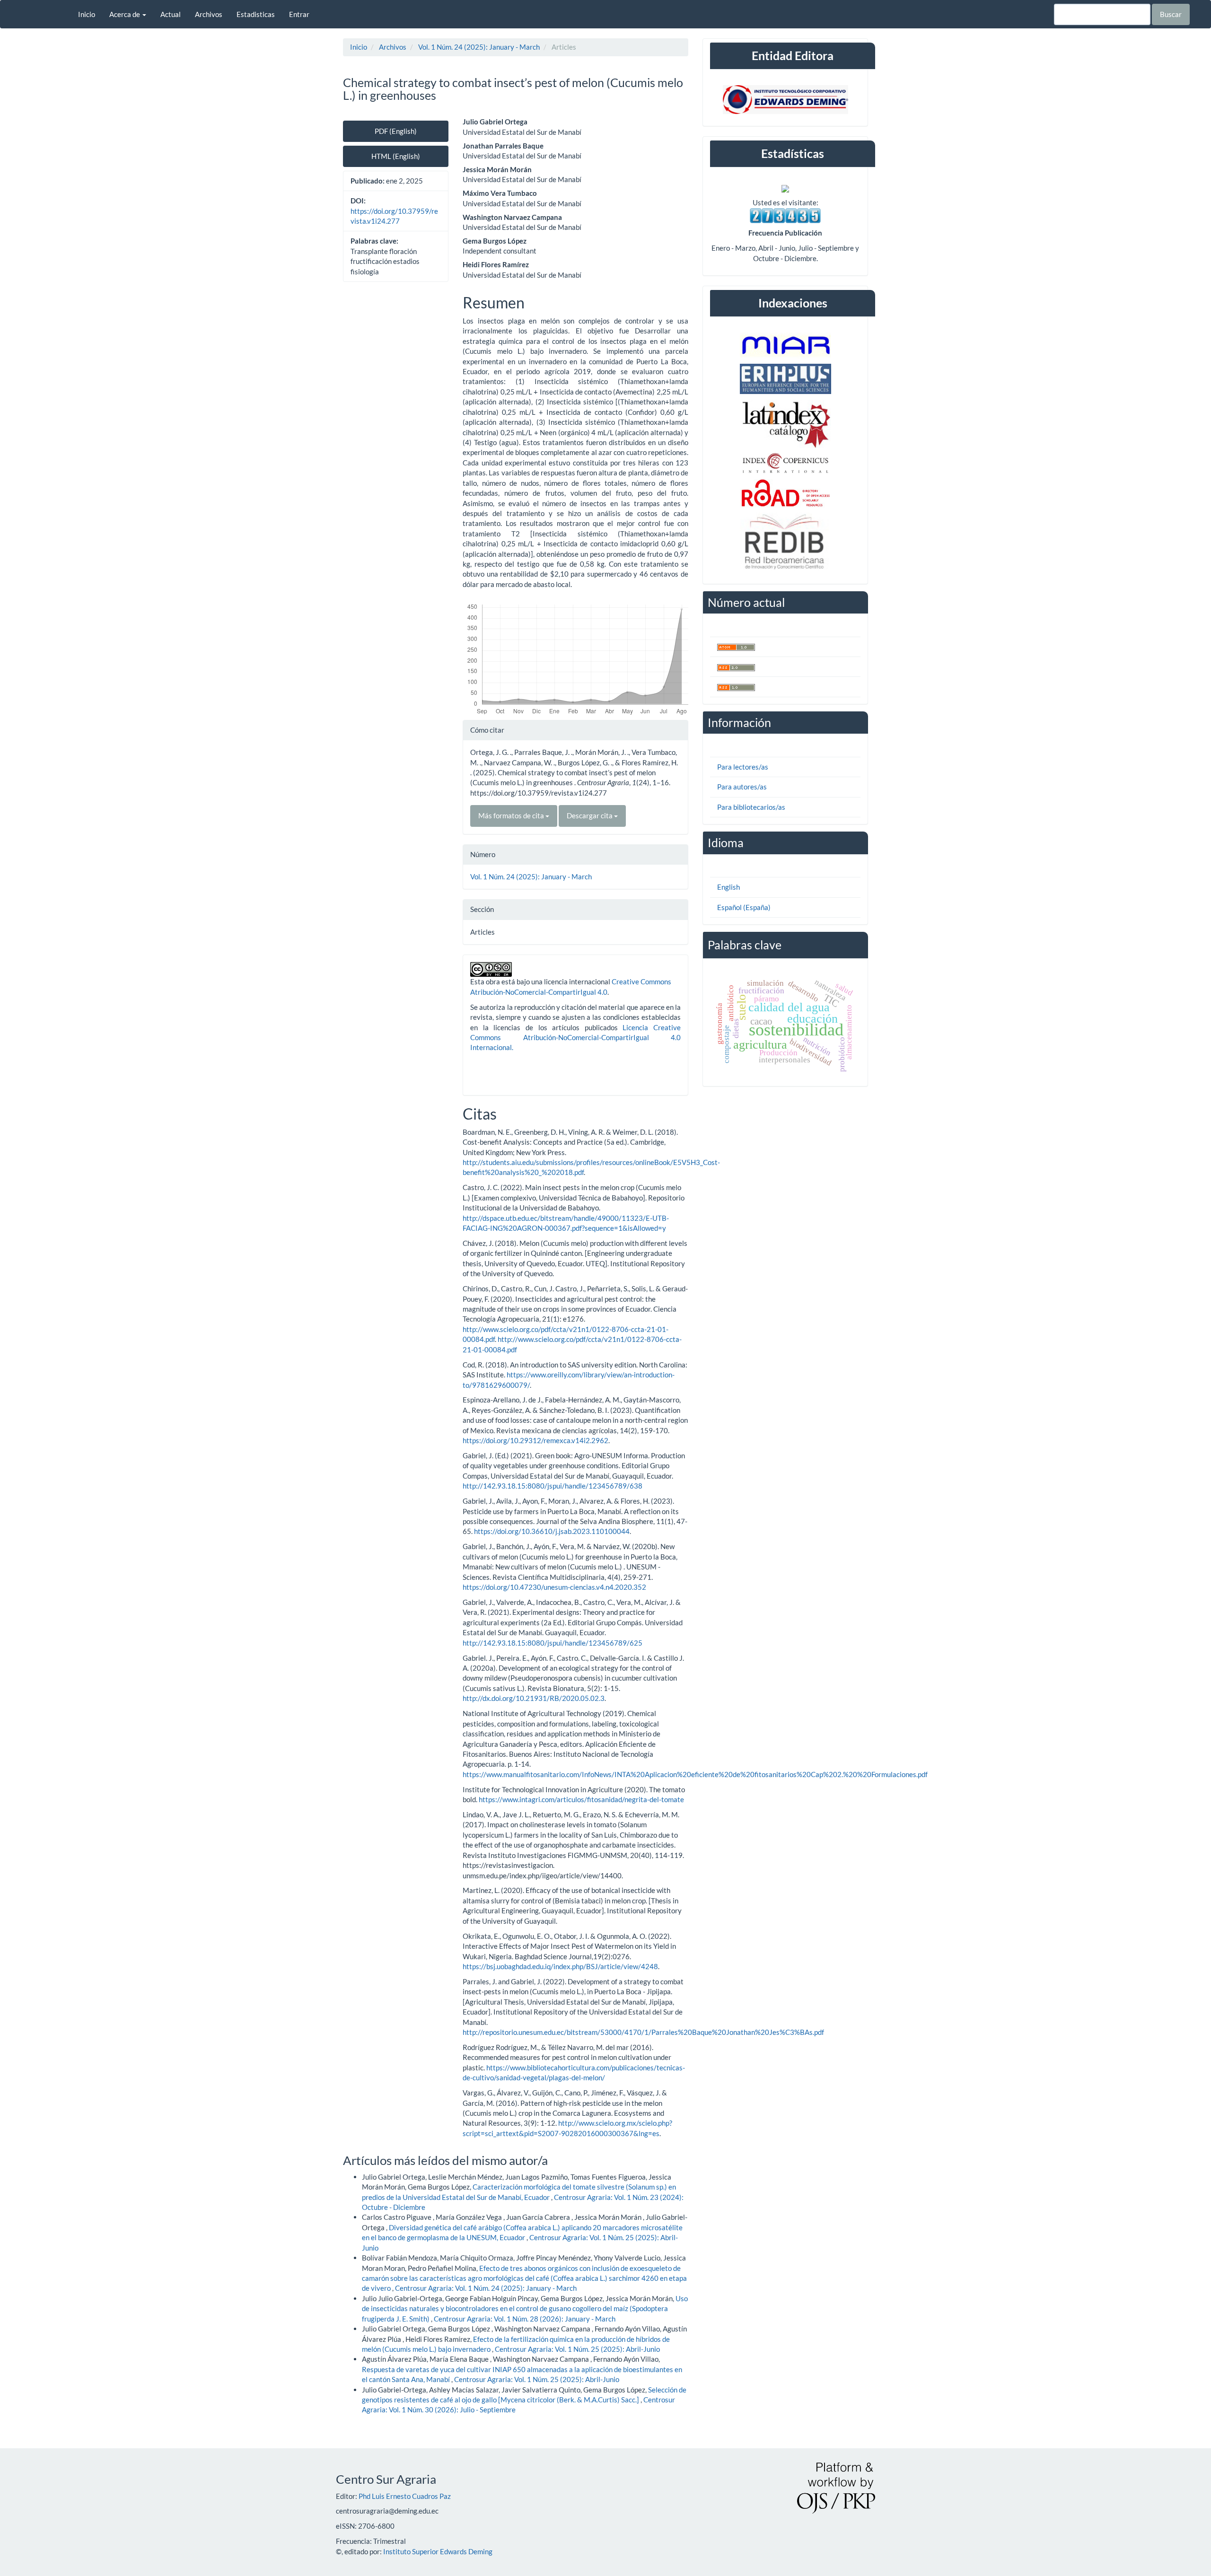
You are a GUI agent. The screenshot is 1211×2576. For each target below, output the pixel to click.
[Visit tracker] (785, 187)
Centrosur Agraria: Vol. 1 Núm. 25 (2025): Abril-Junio (577, 2349)
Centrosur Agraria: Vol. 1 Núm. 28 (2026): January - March (525, 2319)
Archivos (209, 14)
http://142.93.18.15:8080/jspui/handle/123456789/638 (553, 1486)
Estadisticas (256, 14)
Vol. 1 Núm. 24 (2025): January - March (479, 47)
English (728, 887)
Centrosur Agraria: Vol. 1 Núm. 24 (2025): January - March (486, 2288)
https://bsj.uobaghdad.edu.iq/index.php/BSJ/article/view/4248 (560, 1966)
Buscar (1171, 14)
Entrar (299, 14)
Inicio (87, 14)
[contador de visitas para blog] (785, 214)
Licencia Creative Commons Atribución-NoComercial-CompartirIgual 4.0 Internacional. (575, 1038)
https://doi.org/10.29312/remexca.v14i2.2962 (535, 1440)
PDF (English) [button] (396, 131)
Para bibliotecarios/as (751, 807)
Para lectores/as (743, 767)
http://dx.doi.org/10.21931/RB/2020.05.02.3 (534, 1698)
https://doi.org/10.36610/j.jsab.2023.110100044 (552, 1531)
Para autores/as (742, 787)
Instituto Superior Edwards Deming (438, 2551)
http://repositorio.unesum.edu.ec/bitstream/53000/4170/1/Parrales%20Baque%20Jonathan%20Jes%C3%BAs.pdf (643, 2032)
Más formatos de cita (512, 815)
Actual (171, 14)
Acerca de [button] (125, 14)
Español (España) (744, 907)
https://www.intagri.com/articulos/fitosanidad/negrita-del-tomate (581, 1799)
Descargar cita (590, 815)
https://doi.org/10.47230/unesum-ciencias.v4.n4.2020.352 (554, 1587)
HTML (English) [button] (396, 156)
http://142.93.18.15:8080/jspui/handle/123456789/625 (553, 1643)
